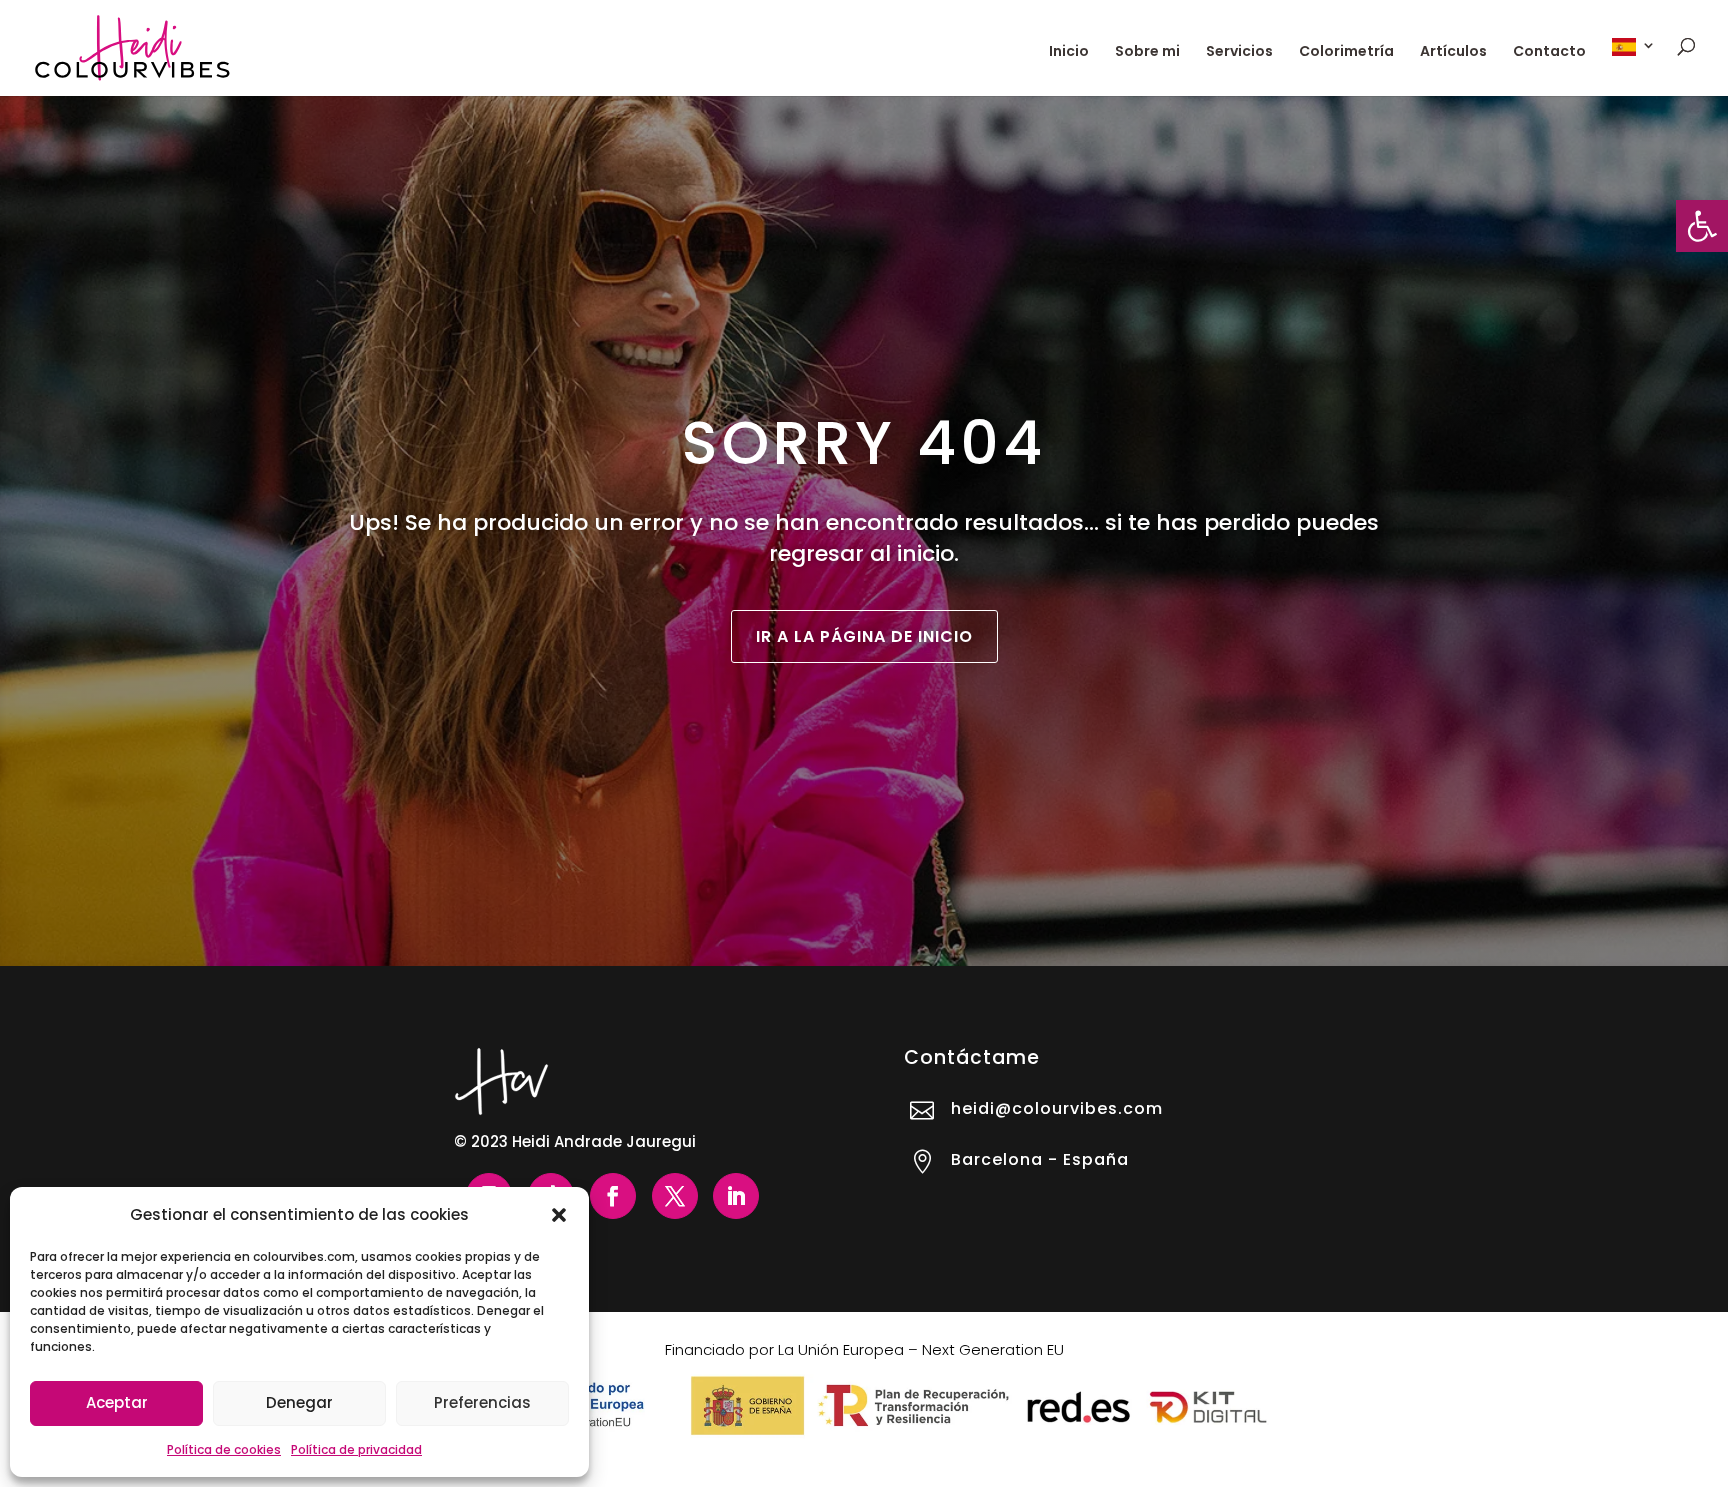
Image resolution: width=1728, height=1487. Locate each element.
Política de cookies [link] (224, 1449)
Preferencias (482, 1402)
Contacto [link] (1549, 52)
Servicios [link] (1239, 52)
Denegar (299, 1402)
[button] (559, 1215)
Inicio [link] (1069, 52)
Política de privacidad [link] (356, 1449)
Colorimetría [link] (1346, 52)
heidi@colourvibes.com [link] (1057, 1108)
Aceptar (117, 1402)
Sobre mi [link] (1147, 52)
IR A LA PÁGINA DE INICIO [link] (864, 636)
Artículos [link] (1453, 52)
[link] (1702, 226)
